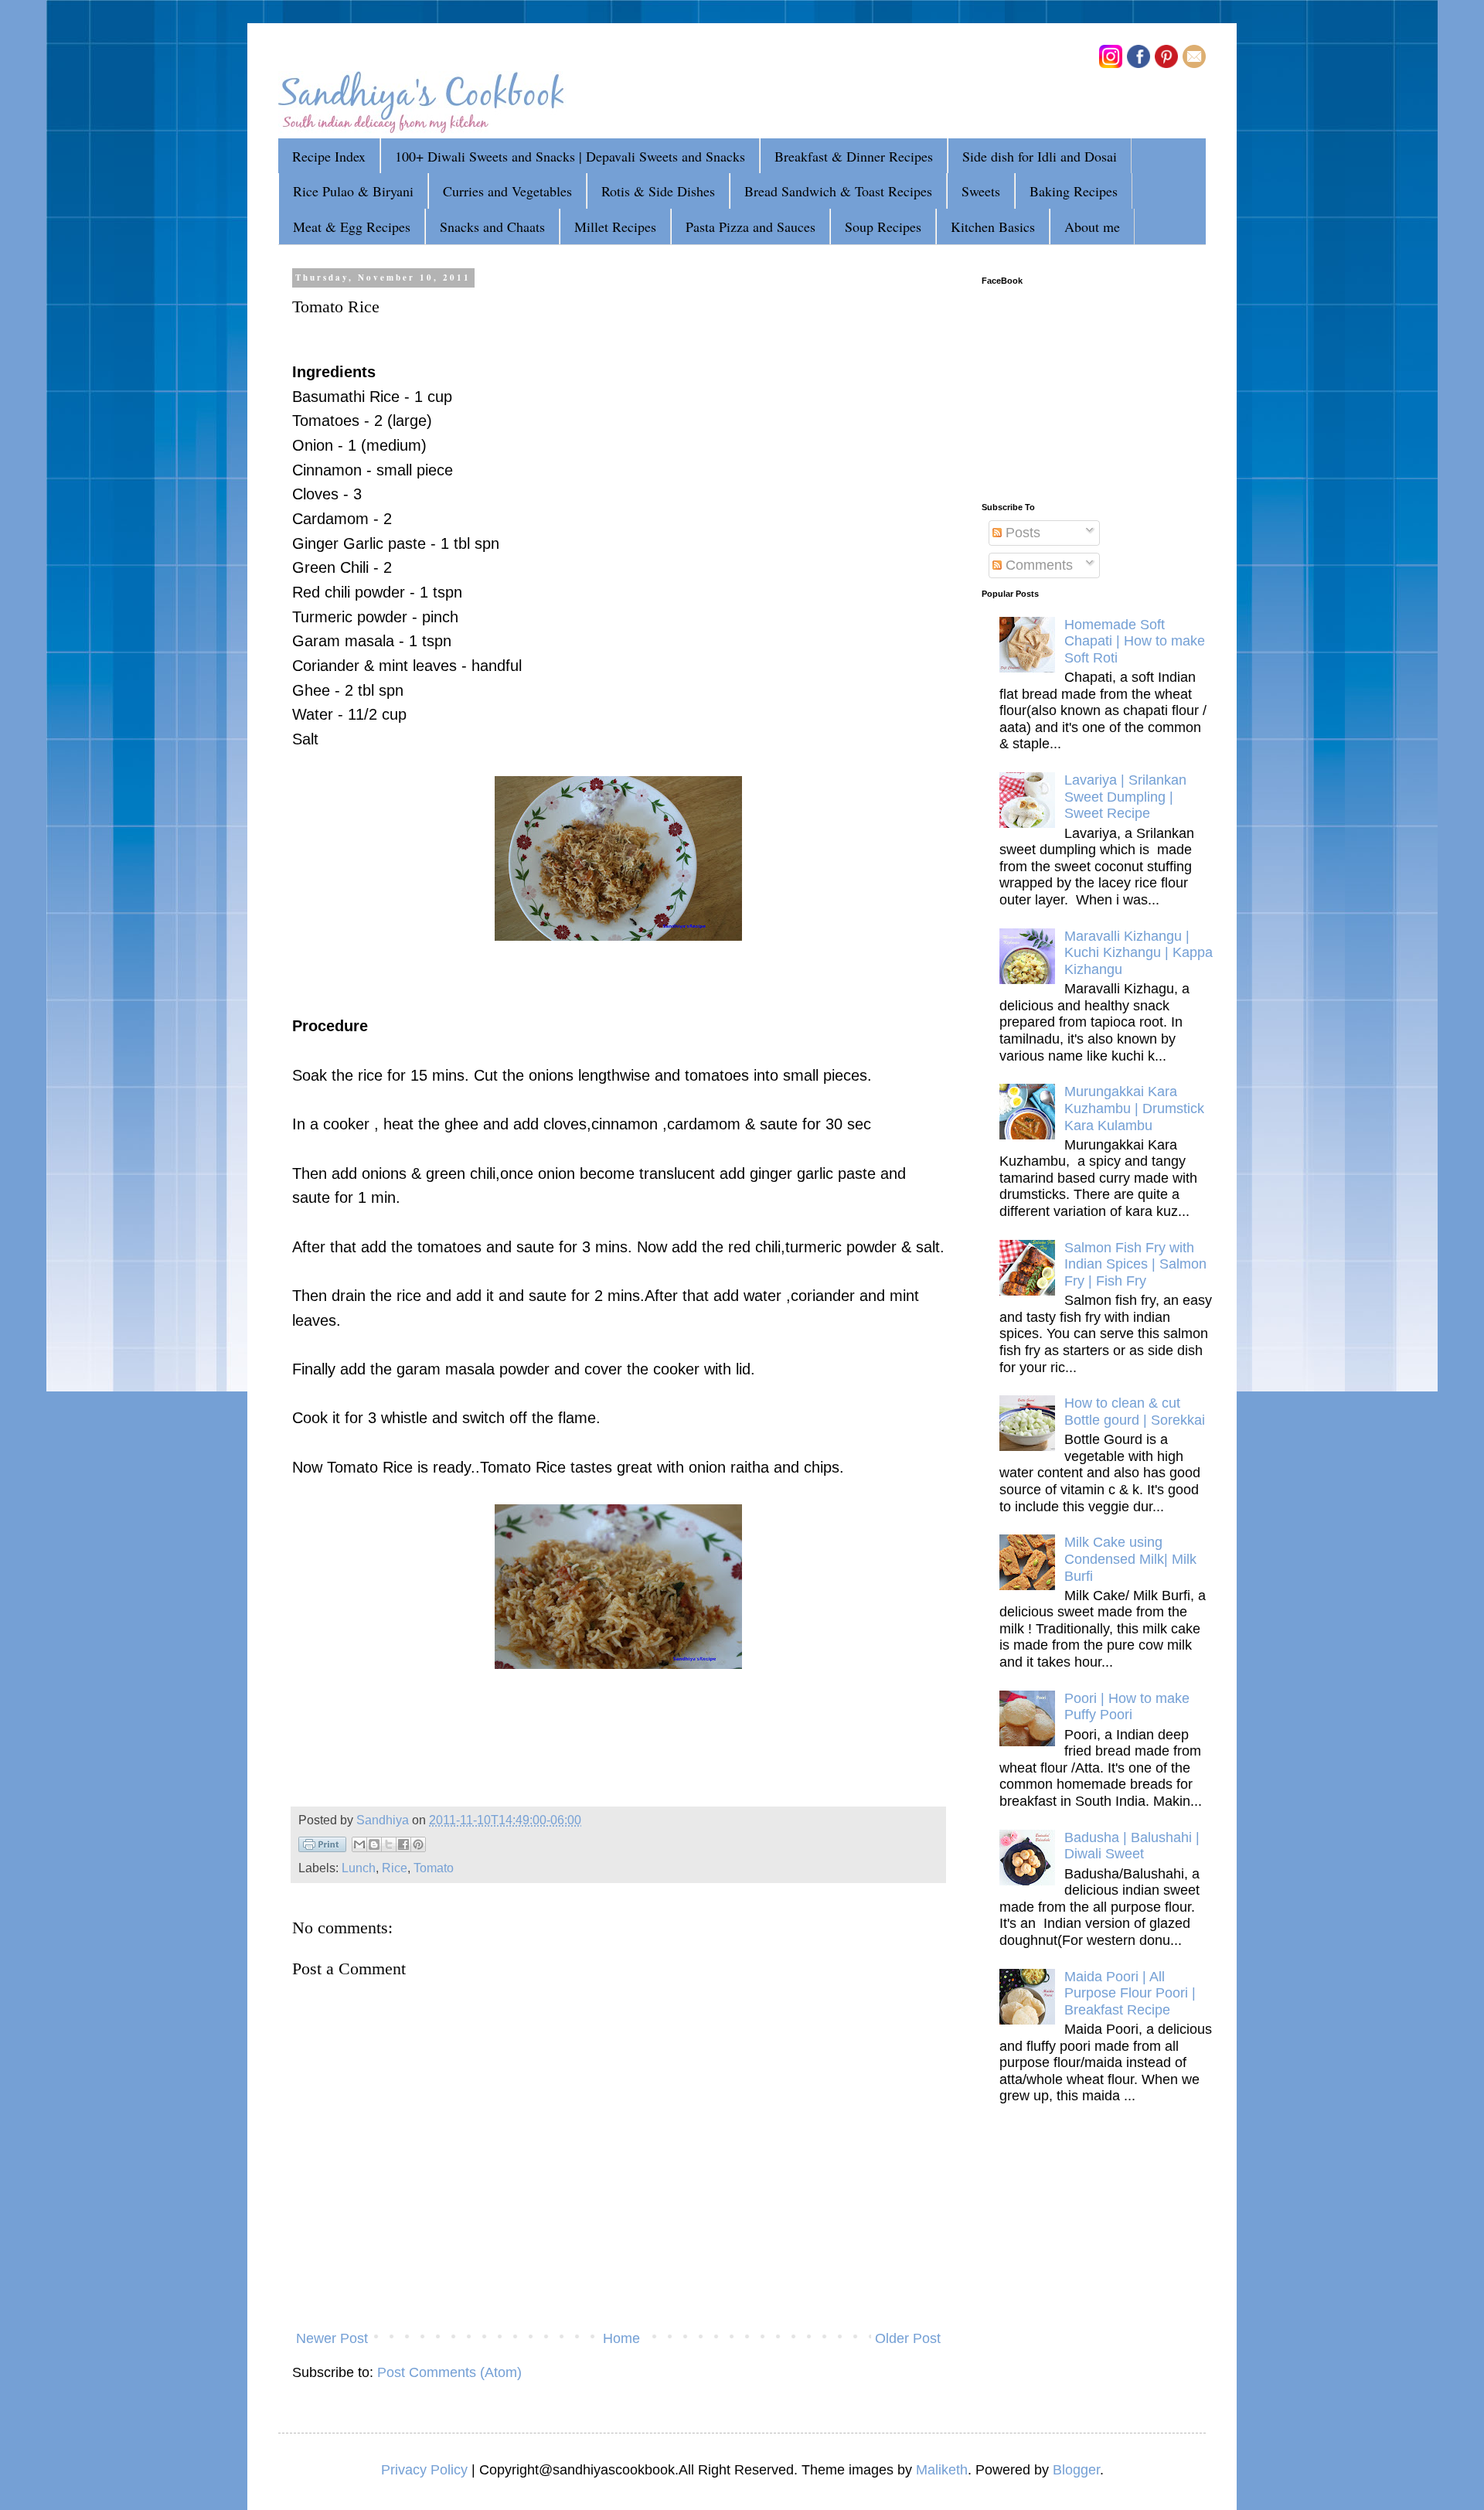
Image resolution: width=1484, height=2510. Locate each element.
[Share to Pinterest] (418, 1844)
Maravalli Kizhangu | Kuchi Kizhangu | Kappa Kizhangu (1139, 953)
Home (621, 2338)
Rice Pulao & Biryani (353, 191)
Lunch (359, 1868)
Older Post (908, 2338)
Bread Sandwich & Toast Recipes (838, 191)
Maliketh (942, 2470)
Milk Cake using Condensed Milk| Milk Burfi (1130, 1559)
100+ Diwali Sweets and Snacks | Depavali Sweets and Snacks (570, 156)
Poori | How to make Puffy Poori (1127, 1707)
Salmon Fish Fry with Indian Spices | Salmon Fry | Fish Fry (1135, 1264)
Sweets (981, 191)
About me (1092, 226)
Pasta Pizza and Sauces (751, 226)
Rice (395, 1868)
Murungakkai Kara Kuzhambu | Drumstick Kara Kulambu (1134, 1108)
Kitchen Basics (993, 226)
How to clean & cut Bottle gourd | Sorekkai (1135, 1412)
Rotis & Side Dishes (658, 191)
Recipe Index (329, 156)
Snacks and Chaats (492, 226)
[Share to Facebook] (403, 1844)
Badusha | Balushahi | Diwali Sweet (1132, 1846)
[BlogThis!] (374, 1844)
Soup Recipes (883, 226)
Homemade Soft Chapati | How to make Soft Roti (1135, 641)
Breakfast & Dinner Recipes (854, 156)
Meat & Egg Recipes (352, 226)
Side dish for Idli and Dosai (1040, 156)
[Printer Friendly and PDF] (322, 1848)
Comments (1037, 565)
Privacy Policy (424, 2470)
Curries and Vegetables (507, 191)
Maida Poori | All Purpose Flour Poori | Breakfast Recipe (1130, 1993)
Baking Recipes (1074, 191)
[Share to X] (389, 1844)
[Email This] (359, 1844)
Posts (1021, 533)
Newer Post (332, 2338)
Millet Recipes (615, 226)
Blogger (1076, 2470)
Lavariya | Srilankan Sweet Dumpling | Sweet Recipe (1125, 797)
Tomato (434, 1868)
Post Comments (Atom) (449, 2372)
